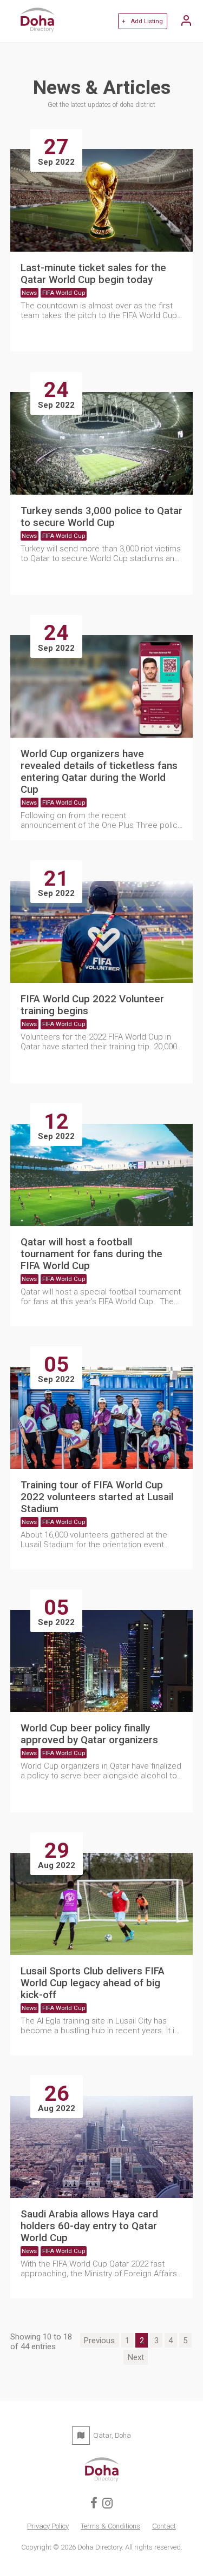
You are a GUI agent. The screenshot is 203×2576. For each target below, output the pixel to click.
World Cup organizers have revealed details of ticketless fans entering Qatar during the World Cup (99, 772)
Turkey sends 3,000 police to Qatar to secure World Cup (101, 517)
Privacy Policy (48, 2526)
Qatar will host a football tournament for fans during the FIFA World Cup (91, 1254)
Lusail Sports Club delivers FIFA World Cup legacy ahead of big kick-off (93, 1983)
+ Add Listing (142, 21)
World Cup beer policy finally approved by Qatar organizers (89, 1734)
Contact (164, 2526)
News (29, 293)
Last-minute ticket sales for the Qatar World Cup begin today (93, 274)
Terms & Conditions (110, 2526)
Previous (99, 2341)
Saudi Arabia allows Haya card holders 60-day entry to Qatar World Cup (89, 2226)
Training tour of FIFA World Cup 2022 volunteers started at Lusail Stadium (97, 1497)
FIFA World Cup (64, 293)
